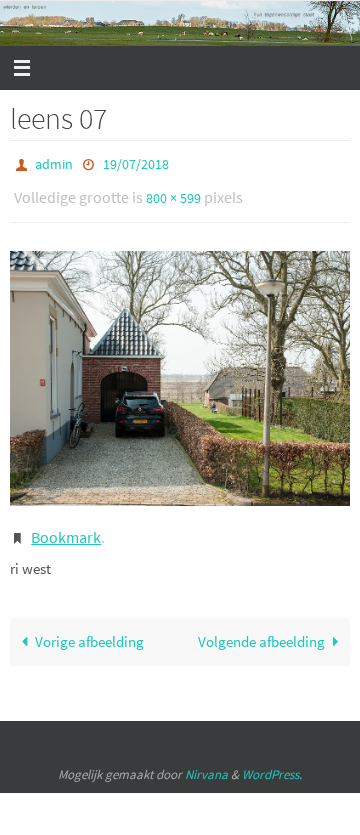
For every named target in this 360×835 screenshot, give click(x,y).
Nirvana (206, 761)
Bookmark (66, 527)
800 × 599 (173, 193)
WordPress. (272, 761)
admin (54, 163)
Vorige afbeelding (89, 628)
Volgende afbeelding (261, 628)
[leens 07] (180, 370)
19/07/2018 (136, 163)
